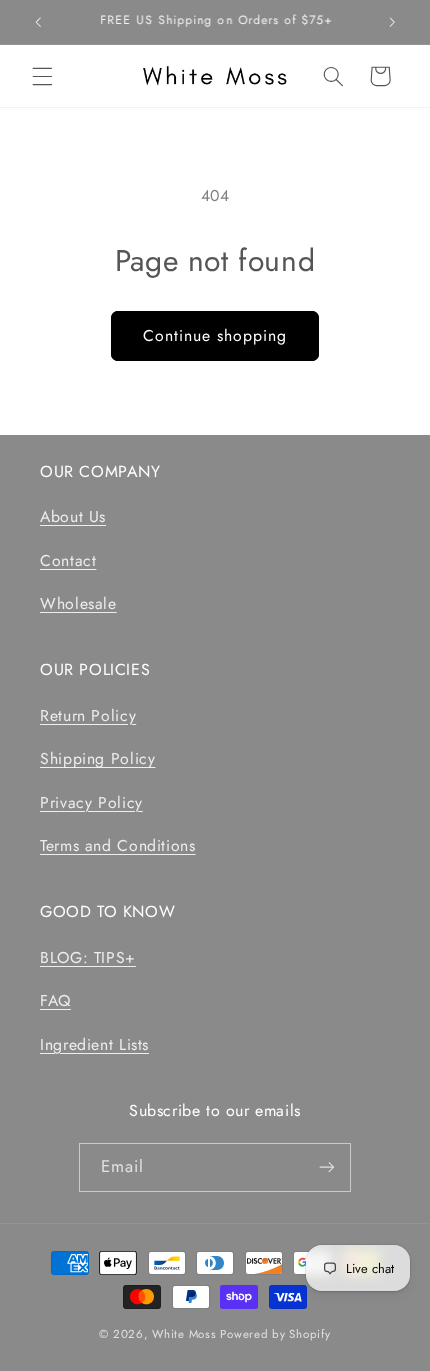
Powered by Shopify (275, 1334)
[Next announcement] (392, 22)
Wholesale (78, 603)
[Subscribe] (327, 1167)
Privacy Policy (91, 802)
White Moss (184, 1334)
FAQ (55, 1000)
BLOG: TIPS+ (88, 957)
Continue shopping (215, 335)
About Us (73, 516)
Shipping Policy (97, 758)
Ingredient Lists (94, 1044)
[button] (42, 76)
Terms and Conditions (118, 845)
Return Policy (88, 715)
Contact (68, 560)
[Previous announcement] (38, 22)
